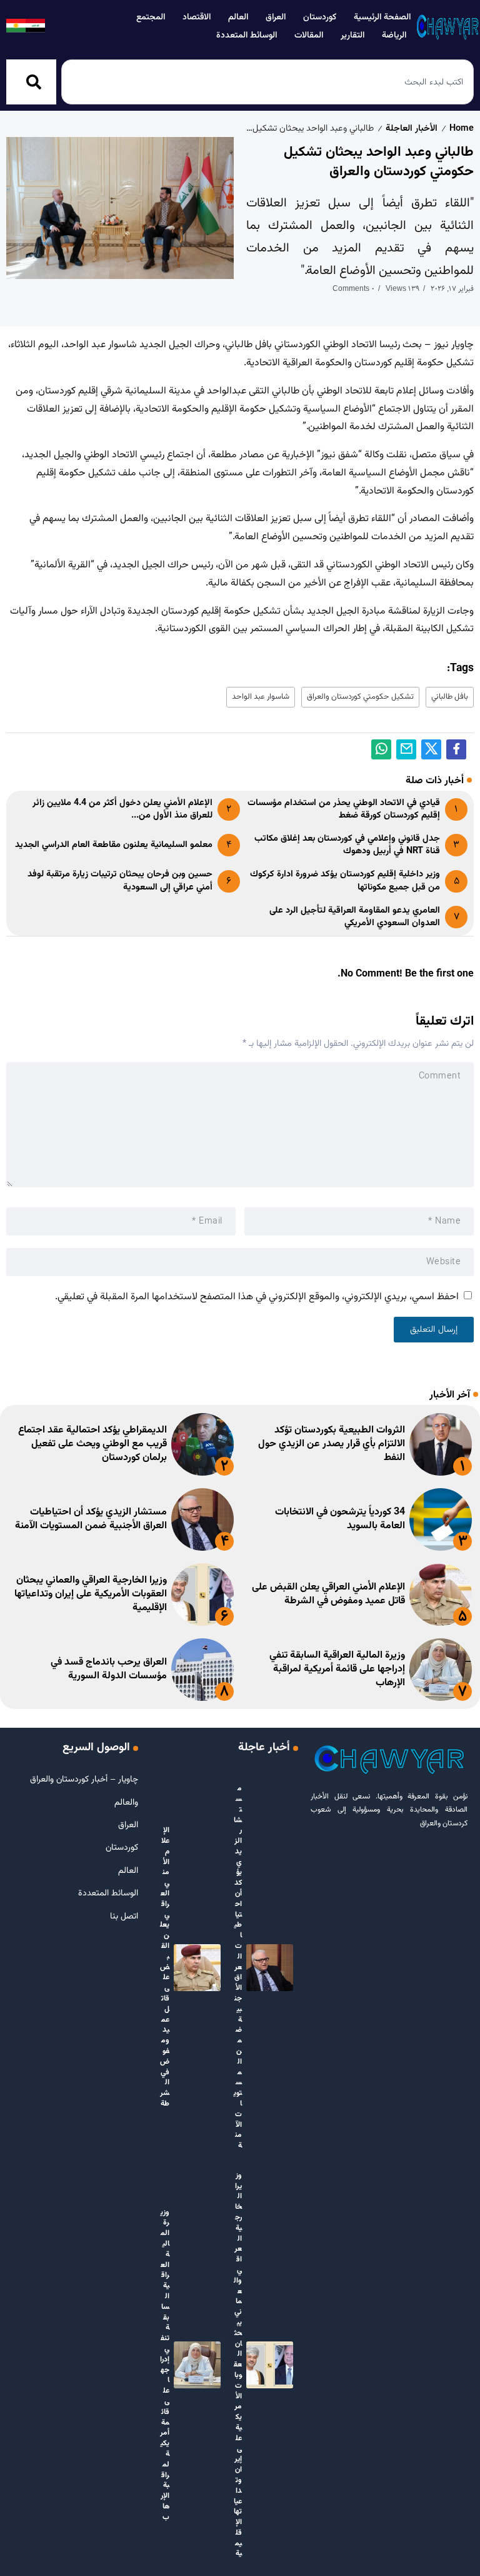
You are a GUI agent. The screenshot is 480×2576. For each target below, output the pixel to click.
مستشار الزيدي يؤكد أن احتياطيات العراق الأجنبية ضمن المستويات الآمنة (91, 1519)
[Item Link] (441, 1444)
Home (462, 129)
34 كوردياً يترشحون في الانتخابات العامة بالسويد (340, 1519)
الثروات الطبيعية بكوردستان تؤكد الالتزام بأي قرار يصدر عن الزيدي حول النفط (332, 1444)
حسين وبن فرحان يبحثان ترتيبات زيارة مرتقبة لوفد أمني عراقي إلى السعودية (120, 880)
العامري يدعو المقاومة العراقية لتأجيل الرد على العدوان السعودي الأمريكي (355, 917)
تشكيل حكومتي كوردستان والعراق (360, 697)
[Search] (31, 82)
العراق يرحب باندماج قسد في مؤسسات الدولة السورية (109, 1669)
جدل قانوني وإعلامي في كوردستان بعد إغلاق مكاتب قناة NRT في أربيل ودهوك (347, 845)
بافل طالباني (450, 697)
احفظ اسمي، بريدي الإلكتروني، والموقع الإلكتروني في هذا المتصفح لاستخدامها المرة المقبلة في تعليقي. (257, 1297)
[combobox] (267, 82)
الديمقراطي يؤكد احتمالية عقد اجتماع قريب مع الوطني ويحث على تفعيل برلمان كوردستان (92, 1444)
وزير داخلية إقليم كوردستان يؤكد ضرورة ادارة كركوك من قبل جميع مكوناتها (345, 880)
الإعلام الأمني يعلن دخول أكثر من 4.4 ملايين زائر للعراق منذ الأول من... (122, 809)
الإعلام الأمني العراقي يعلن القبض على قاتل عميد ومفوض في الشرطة (328, 1594)
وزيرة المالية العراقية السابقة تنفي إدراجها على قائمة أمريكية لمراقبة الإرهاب (337, 1670)
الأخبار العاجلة (412, 129)
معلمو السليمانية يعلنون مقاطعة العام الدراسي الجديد (114, 845)
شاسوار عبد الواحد (261, 697)
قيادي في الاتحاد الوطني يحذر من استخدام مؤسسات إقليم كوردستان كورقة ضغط (344, 809)
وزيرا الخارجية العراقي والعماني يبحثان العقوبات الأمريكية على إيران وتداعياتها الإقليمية (91, 1595)
